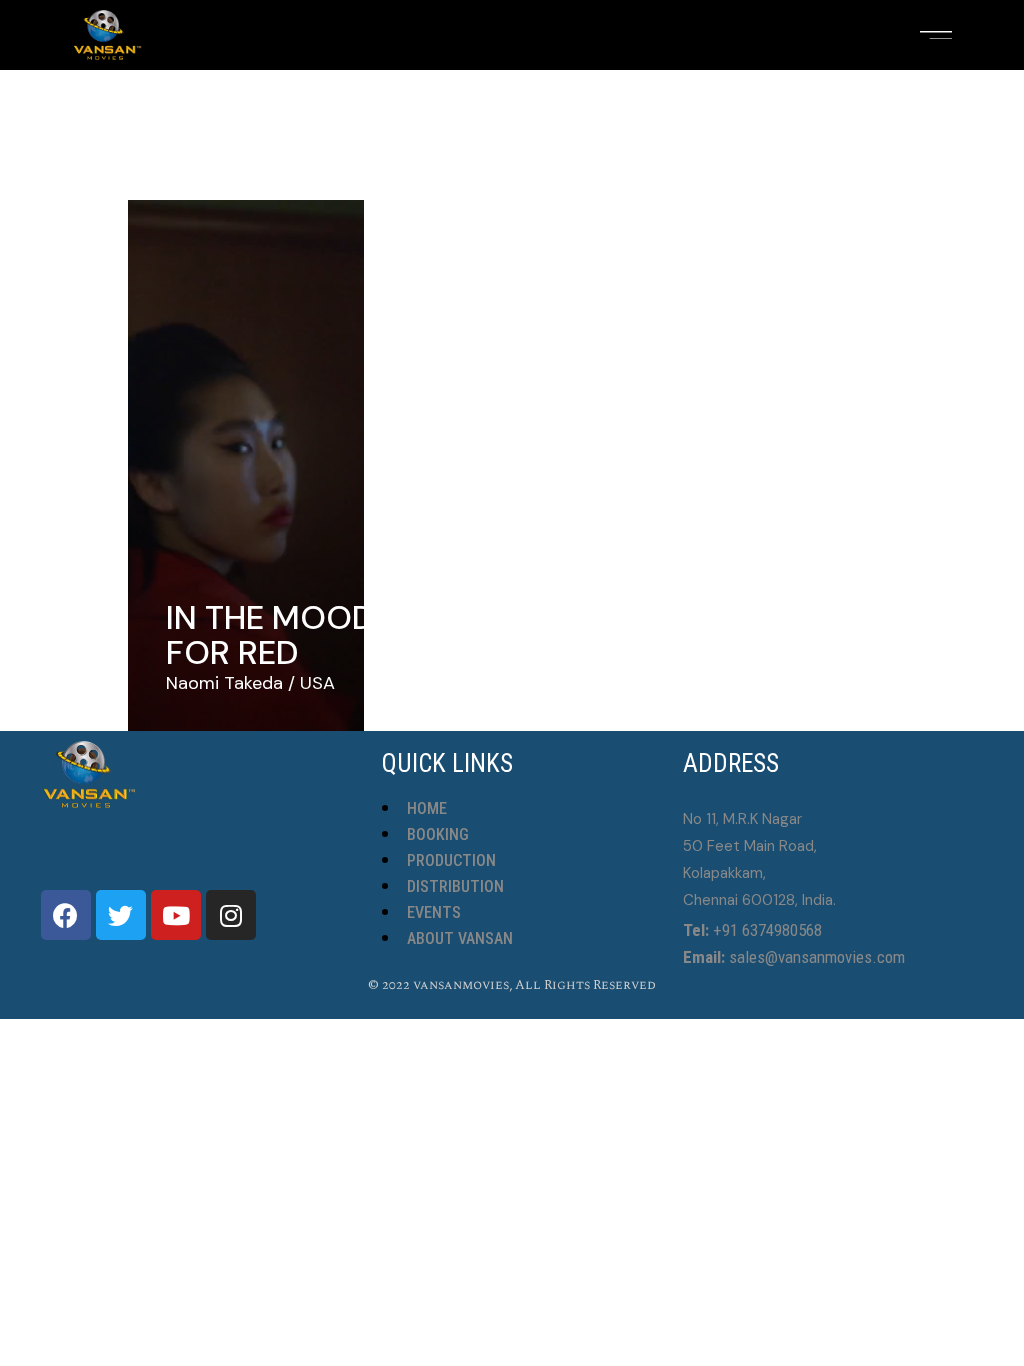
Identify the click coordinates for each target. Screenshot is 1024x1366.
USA (317, 683)
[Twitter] (121, 915)
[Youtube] (176, 915)
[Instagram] (231, 915)
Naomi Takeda (224, 683)
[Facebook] (66, 915)
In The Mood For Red (270, 635)
